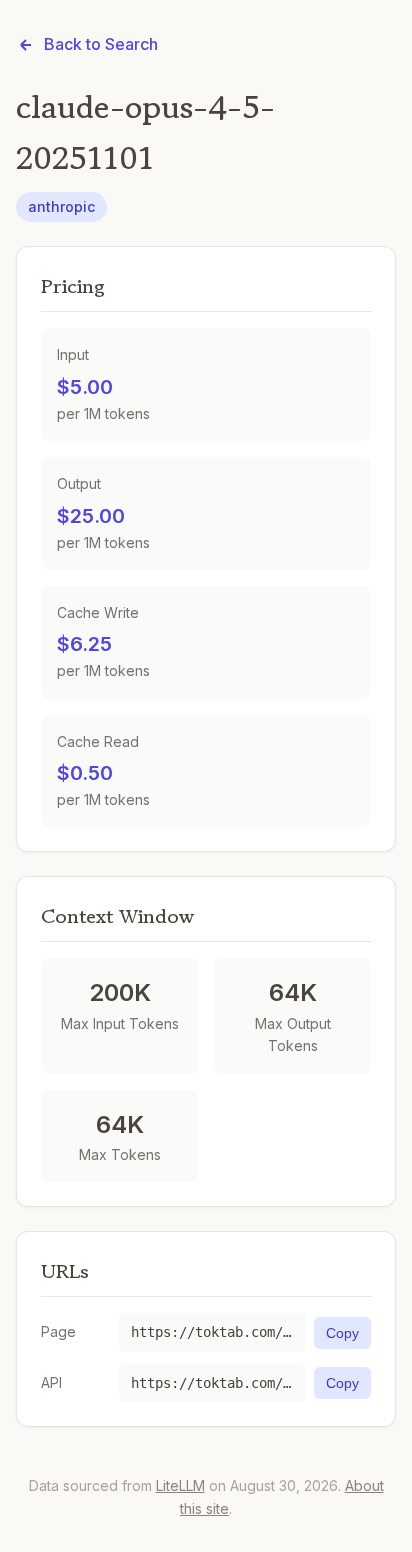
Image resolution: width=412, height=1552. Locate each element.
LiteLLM (180, 1485)
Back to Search (101, 44)
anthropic (61, 206)
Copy (342, 1333)
